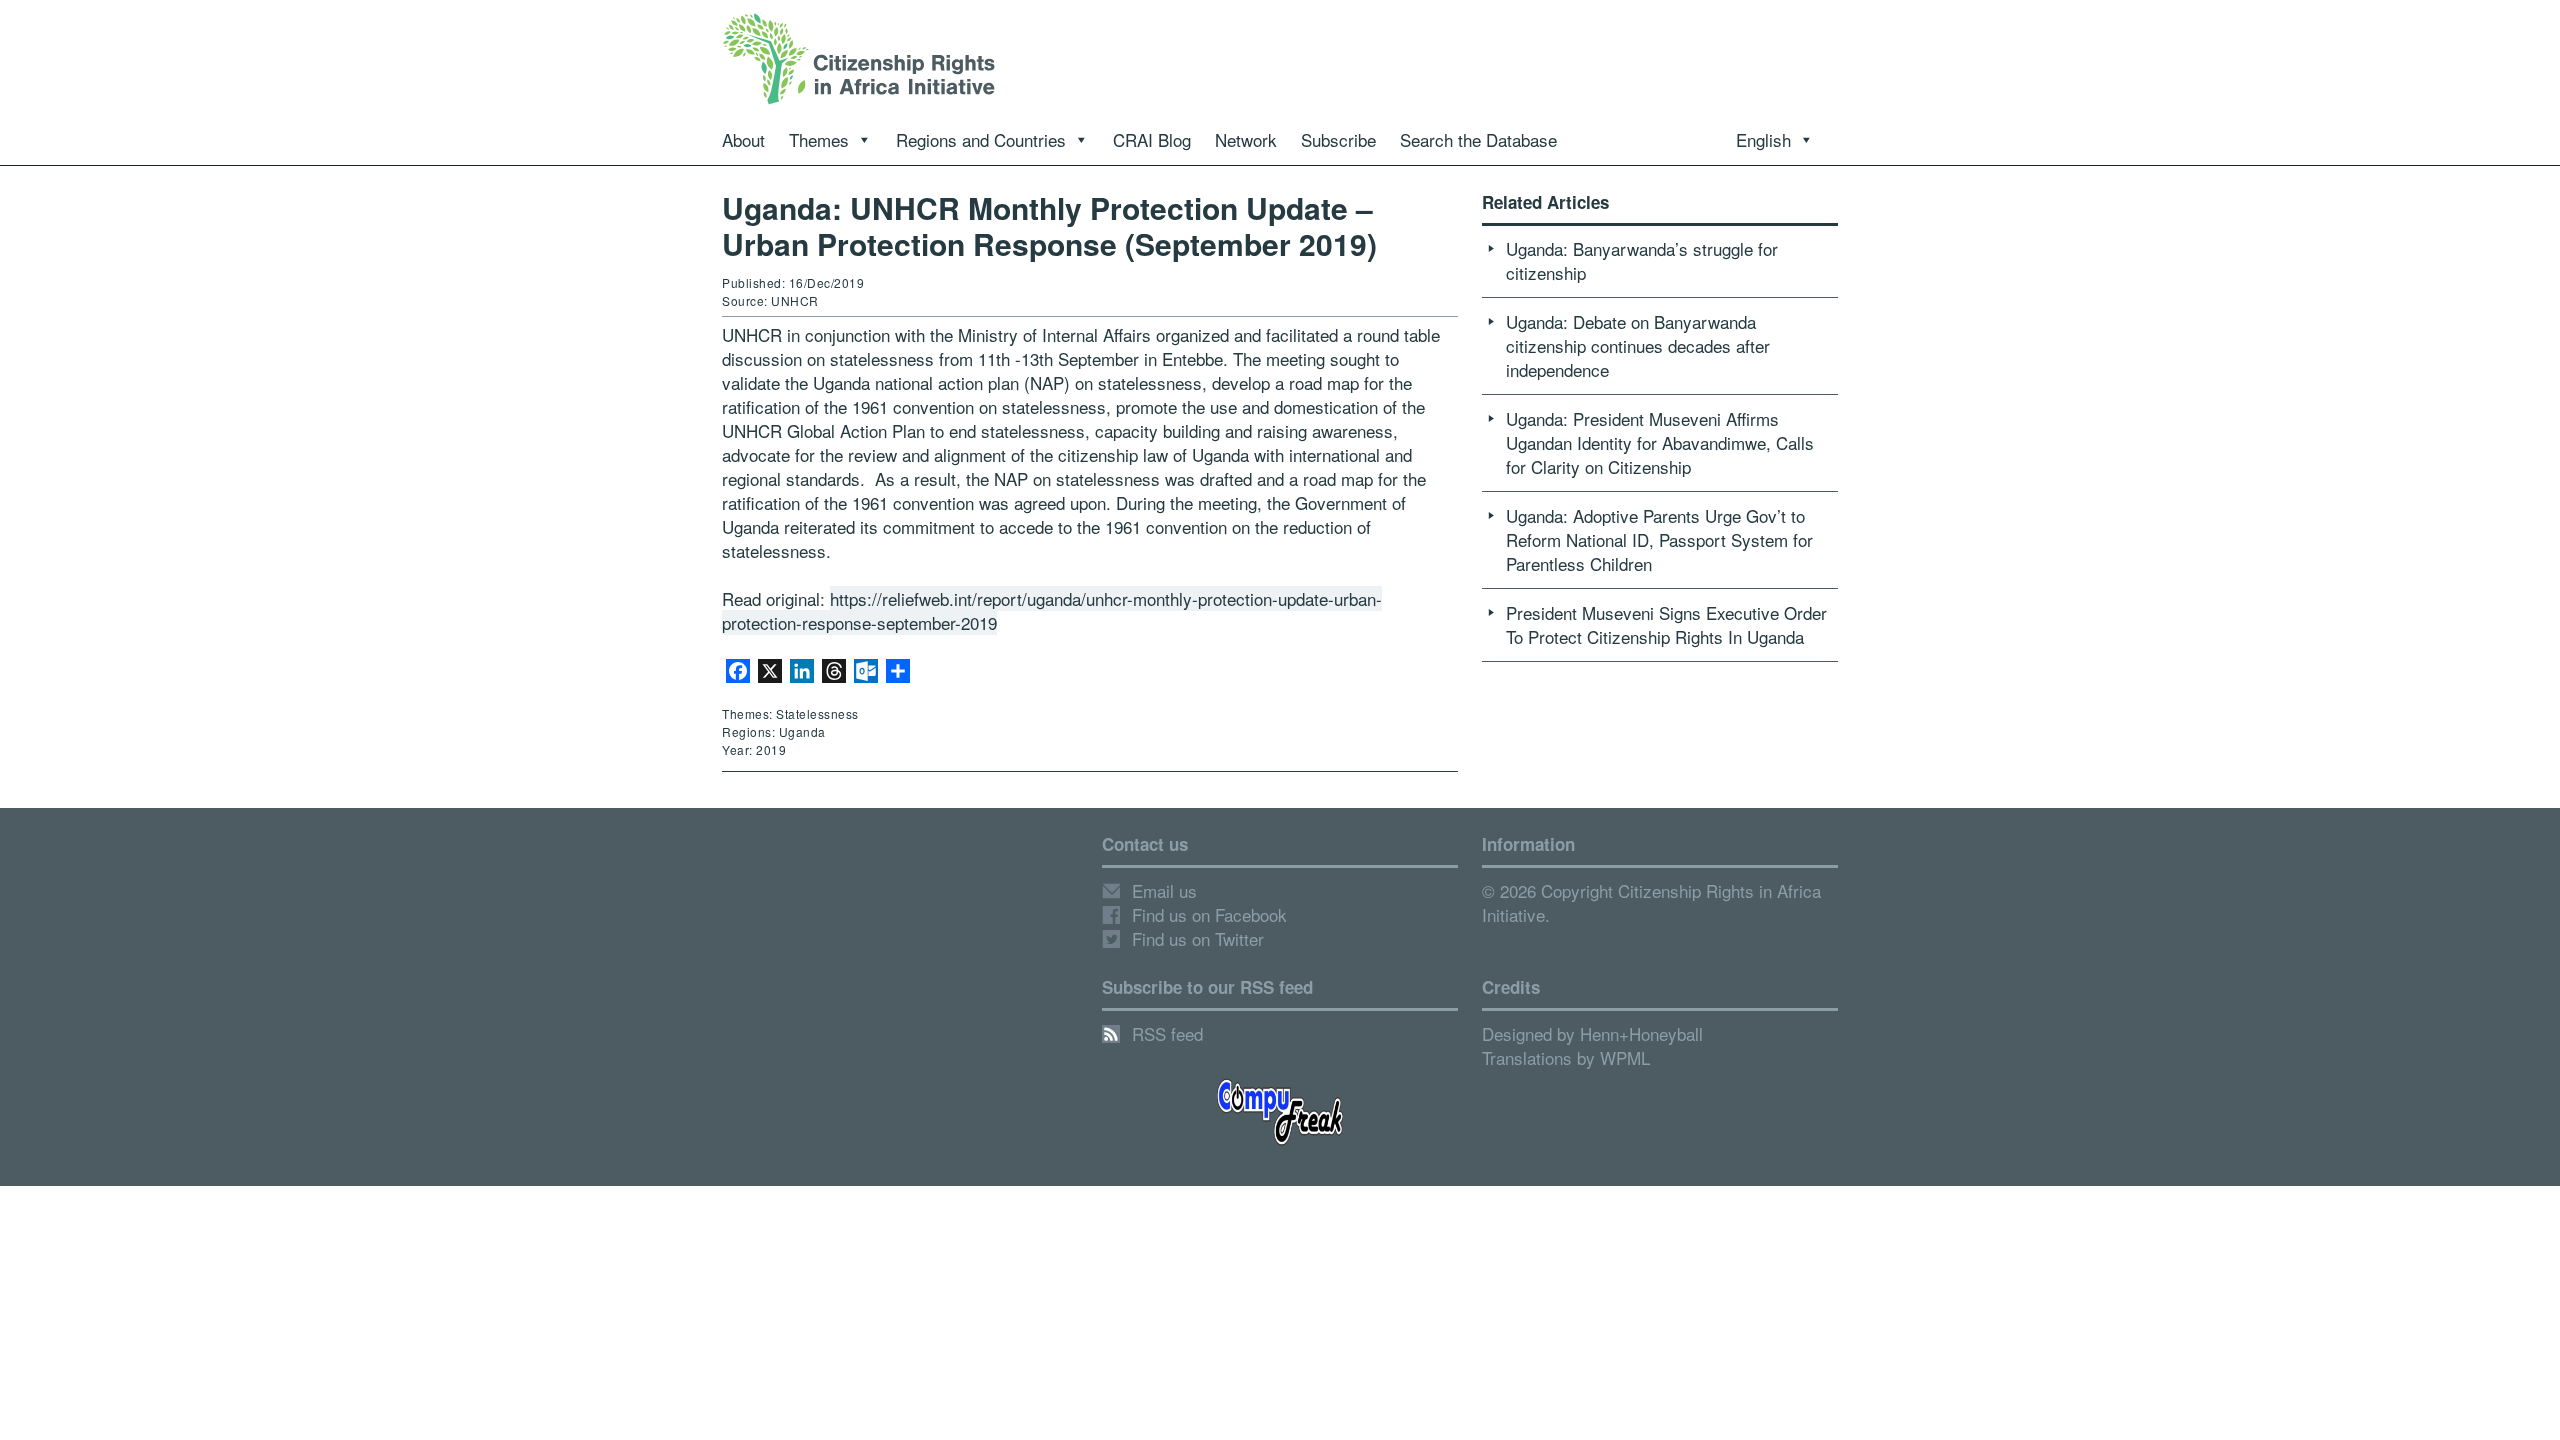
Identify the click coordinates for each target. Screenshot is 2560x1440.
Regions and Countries (981, 139)
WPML (1625, 1057)
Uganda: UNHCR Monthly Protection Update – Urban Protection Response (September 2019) (1049, 225)
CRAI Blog (1152, 139)
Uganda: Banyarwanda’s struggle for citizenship (1642, 260)
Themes (819, 139)
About (743, 139)
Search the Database (1478, 139)
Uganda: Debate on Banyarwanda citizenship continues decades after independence (1638, 345)
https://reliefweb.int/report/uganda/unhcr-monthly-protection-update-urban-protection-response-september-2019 (1052, 610)
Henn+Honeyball (1641, 1033)
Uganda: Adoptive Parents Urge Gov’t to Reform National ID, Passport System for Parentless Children (1659, 539)
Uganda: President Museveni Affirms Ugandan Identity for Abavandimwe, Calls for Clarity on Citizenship (1660, 442)
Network (1246, 139)
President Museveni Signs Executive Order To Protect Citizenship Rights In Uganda (1666, 624)
